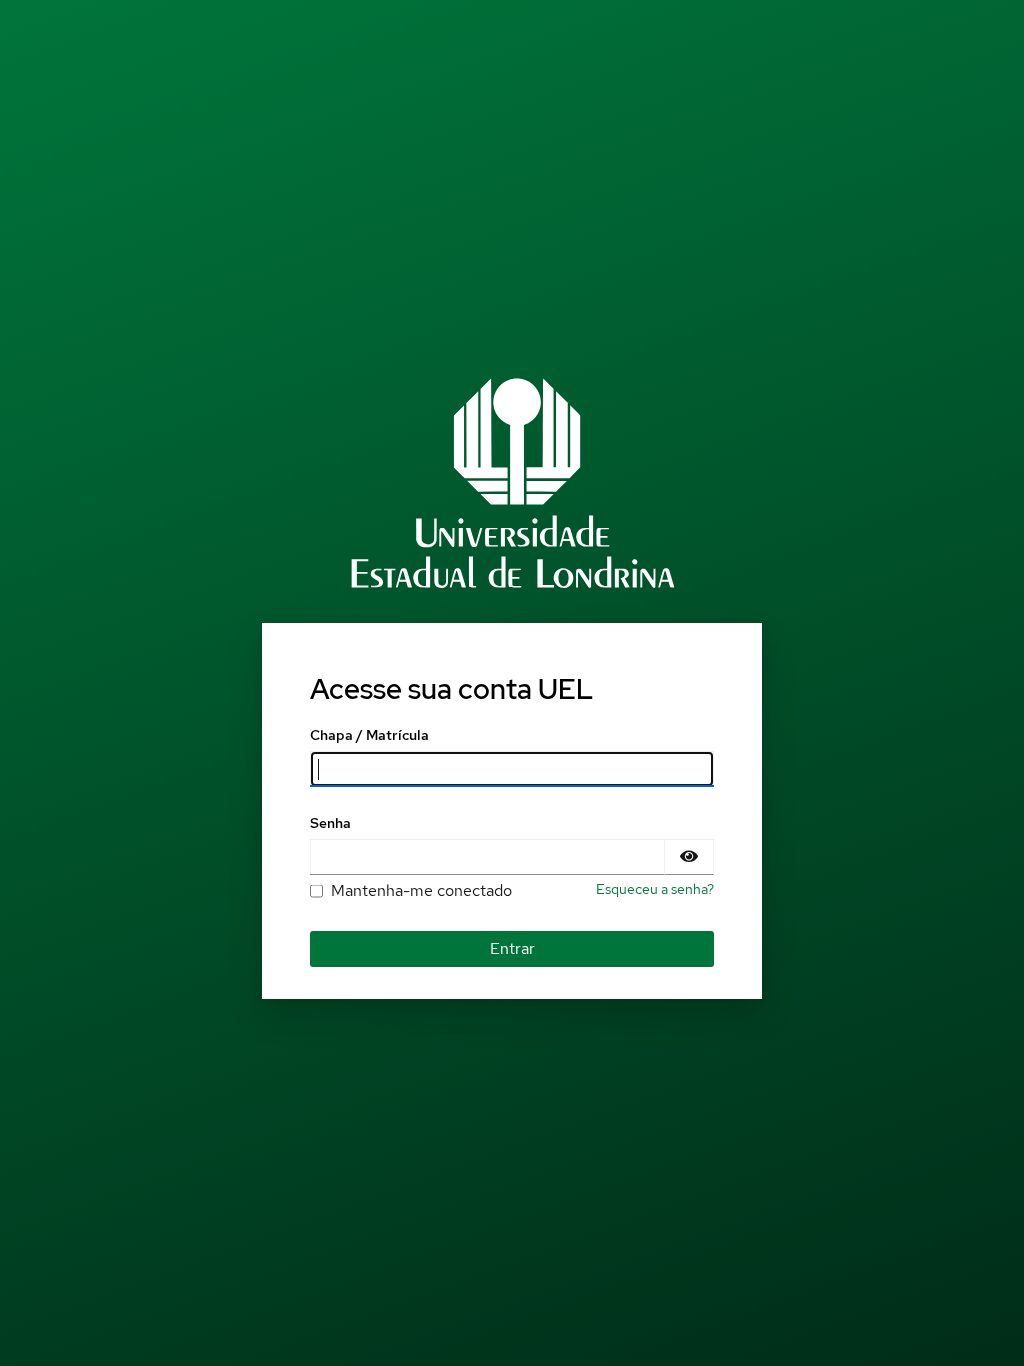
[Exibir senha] (689, 857)
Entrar (512, 948)
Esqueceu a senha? (655, 889)
